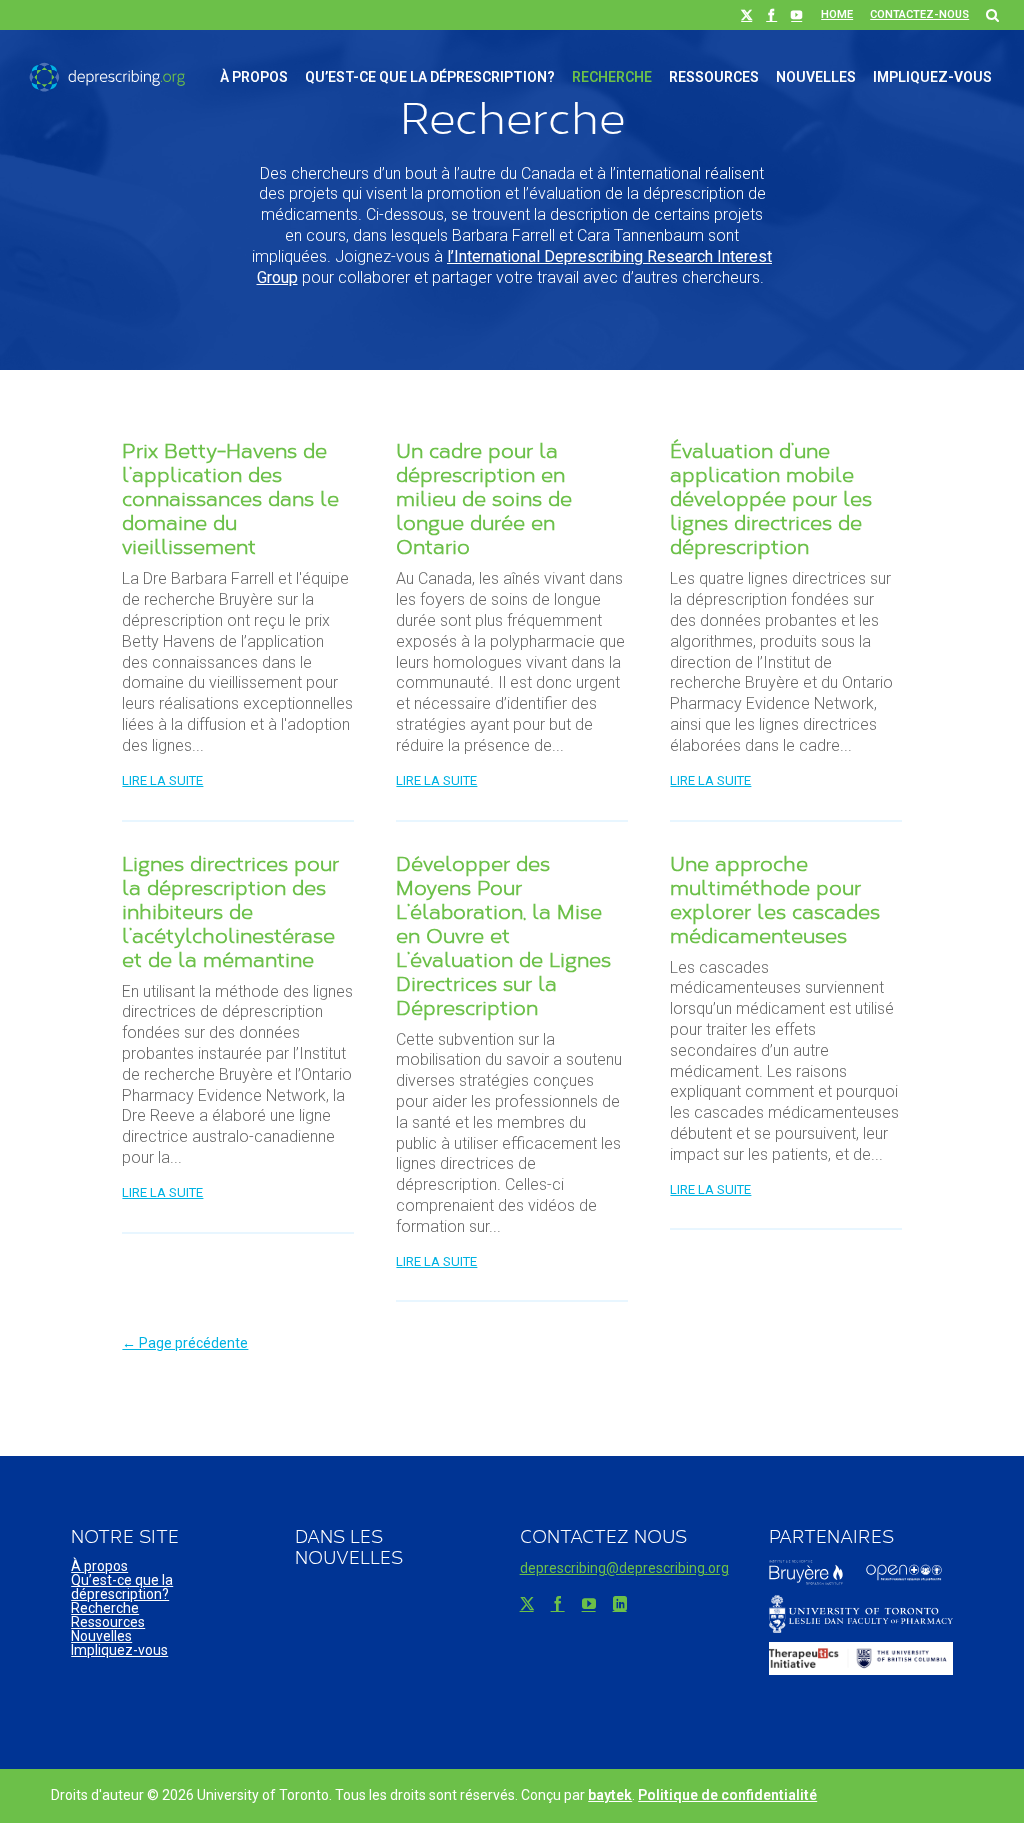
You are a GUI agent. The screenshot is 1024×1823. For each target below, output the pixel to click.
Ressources (714, 77)
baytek (610, 1795)
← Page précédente (185, 1343)
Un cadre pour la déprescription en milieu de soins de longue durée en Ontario (484, 498)
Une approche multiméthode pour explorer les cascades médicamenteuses (775, 899)
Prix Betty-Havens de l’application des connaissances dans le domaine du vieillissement (230, 498)
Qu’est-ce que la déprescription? (430, 77)
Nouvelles (816, 77)
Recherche (612, 77)
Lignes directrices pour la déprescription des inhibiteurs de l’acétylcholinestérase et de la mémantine (230, 911)
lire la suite (162, 780)
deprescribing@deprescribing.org (624, 1568)
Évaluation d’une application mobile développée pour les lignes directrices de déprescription (771, 498)
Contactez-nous (919, 14)
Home (837, 14)
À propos (254, 77)
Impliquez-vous (932, 77)
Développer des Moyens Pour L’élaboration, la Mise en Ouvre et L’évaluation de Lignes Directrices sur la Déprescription (503, 935)
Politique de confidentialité (727, 1795)
